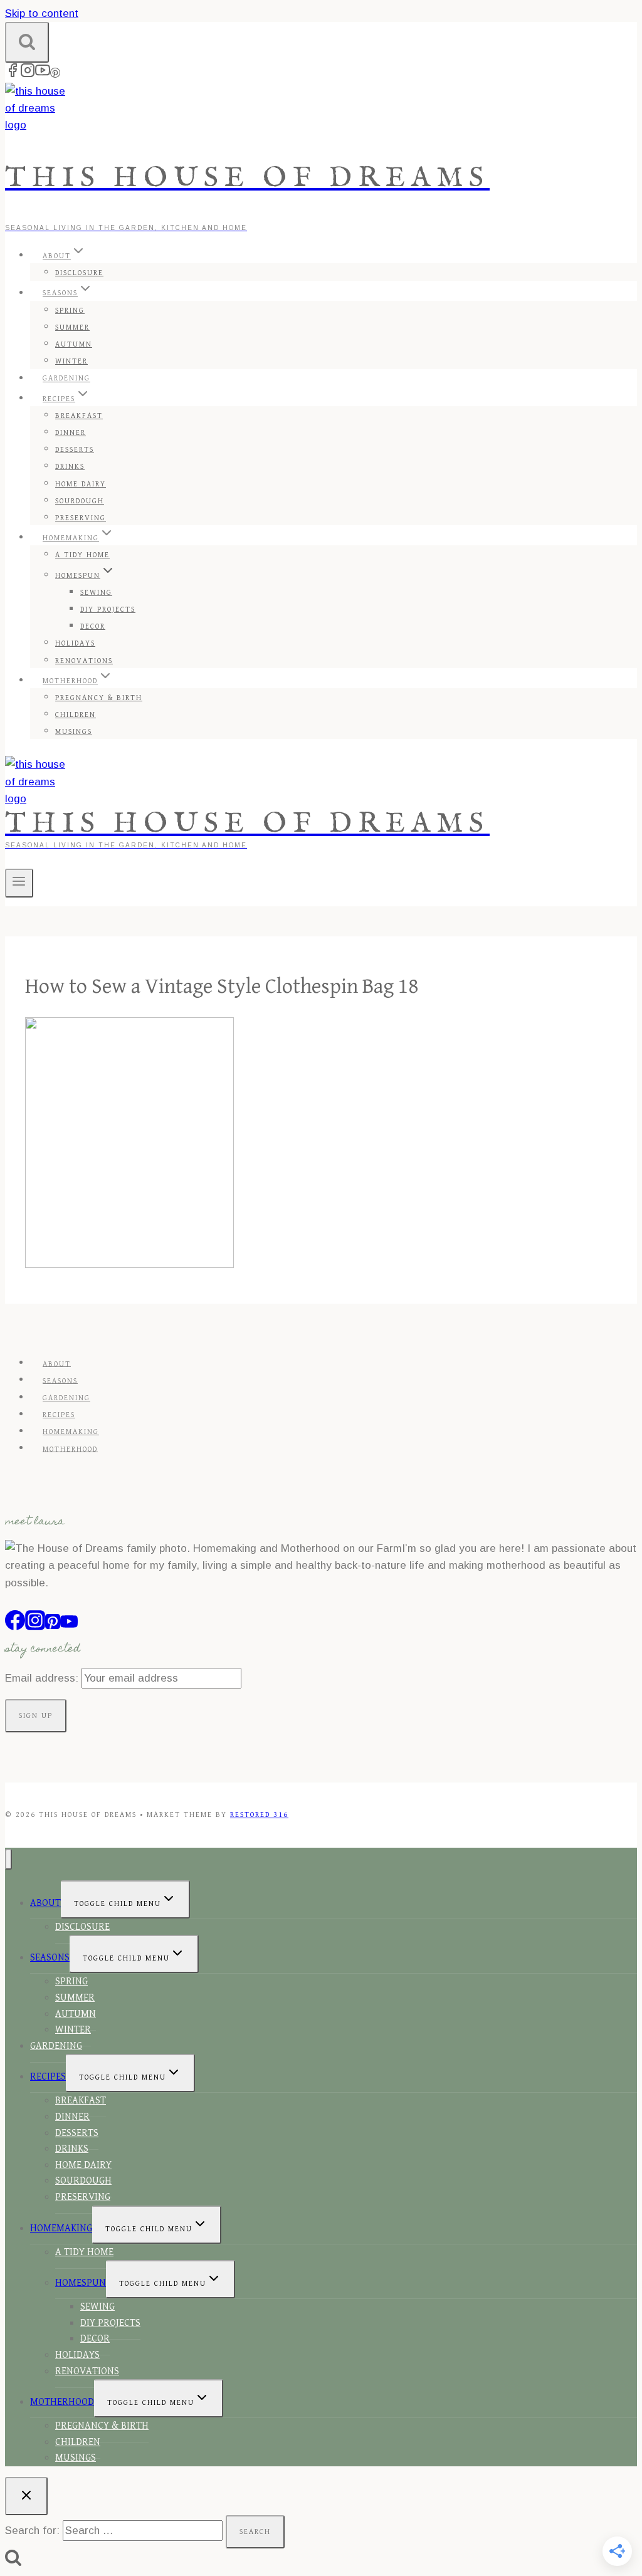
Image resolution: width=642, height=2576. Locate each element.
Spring (70, 311)
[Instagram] (28, 74)
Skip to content (42, 13)
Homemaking (71, 1432)
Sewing (96, 593)
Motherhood (70, 1449)
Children (76, 715)
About (57, 1364)
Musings (74, 732)
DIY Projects (108, 610)
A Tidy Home (82, 555)
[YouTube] (43, 74)
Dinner (71, 433)
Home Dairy (81, 484)
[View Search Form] (27, 42)
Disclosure (79, 273)
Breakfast (79, 416)
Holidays (75, 643)
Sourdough (80, 501)
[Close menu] (8, 1859)
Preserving (81, 518)
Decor (93, 626)
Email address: (43, 1678)
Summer (72, 327)
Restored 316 (259, 1815)
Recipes (59, 1415)
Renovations (84, 661)
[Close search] (26, 2496)
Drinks (70, 467)
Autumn (74, 344)
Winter (71, 361)
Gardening (66, 379)
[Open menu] (19, 883)
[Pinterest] (55, 74)
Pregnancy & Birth (99, 698)
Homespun (81, 2283)
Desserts (75, 450)
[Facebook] (13, 74)
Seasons (60, 1380)
